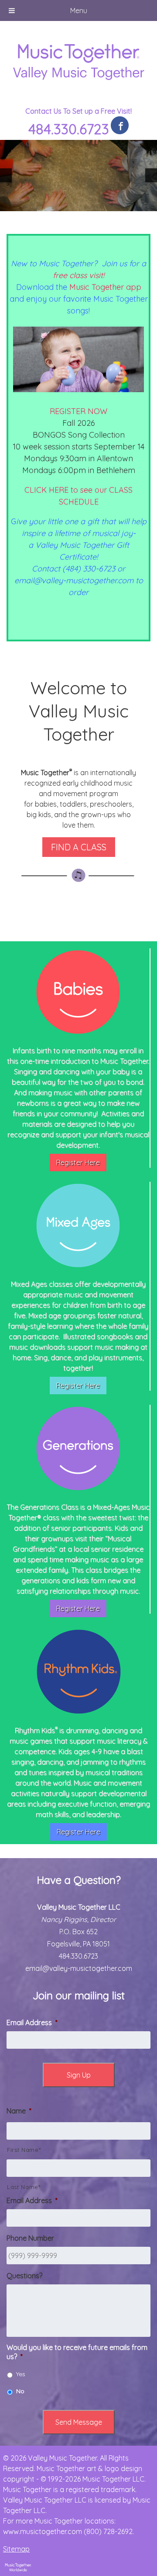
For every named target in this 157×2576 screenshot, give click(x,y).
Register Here (78, 1163)
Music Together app (105, 287)
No (20, 2391)
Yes (21, 2374)
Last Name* (24, 2187)
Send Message (79, 2422)
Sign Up (79, 2075)
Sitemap (16, 2549)
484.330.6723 (69, 129)
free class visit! (78, 275)
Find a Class (79, 847)
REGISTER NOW (78, 411)
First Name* (24, 2150)
